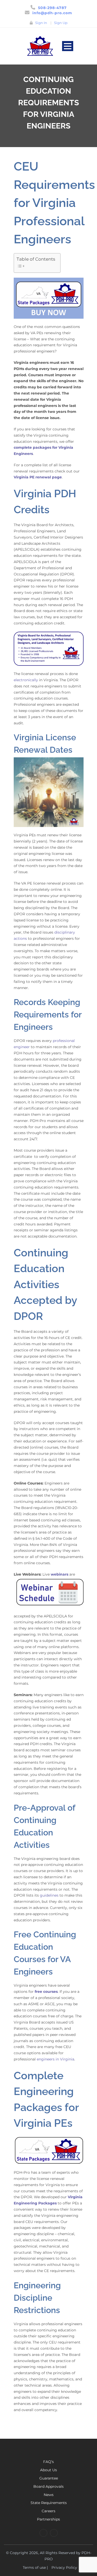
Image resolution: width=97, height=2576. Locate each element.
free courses (46, 1992)
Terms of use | (35, 2567)
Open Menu (68, 46)
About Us (48, 2470)
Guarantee (49, 2478)
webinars (59, 1574)
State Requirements (49, 2503)
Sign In (41, 23)
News (49, 2495)
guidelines (49, 1895)
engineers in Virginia (55, 2059)
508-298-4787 (52, 8)
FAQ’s (48, 2462)
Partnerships (48, 2519)
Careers (48, 2511)
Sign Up (61, 23)
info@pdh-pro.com (52, 13)
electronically (26, 680)
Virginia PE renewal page (38, 477)
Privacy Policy (64, 2567)
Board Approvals (48, 2486)
